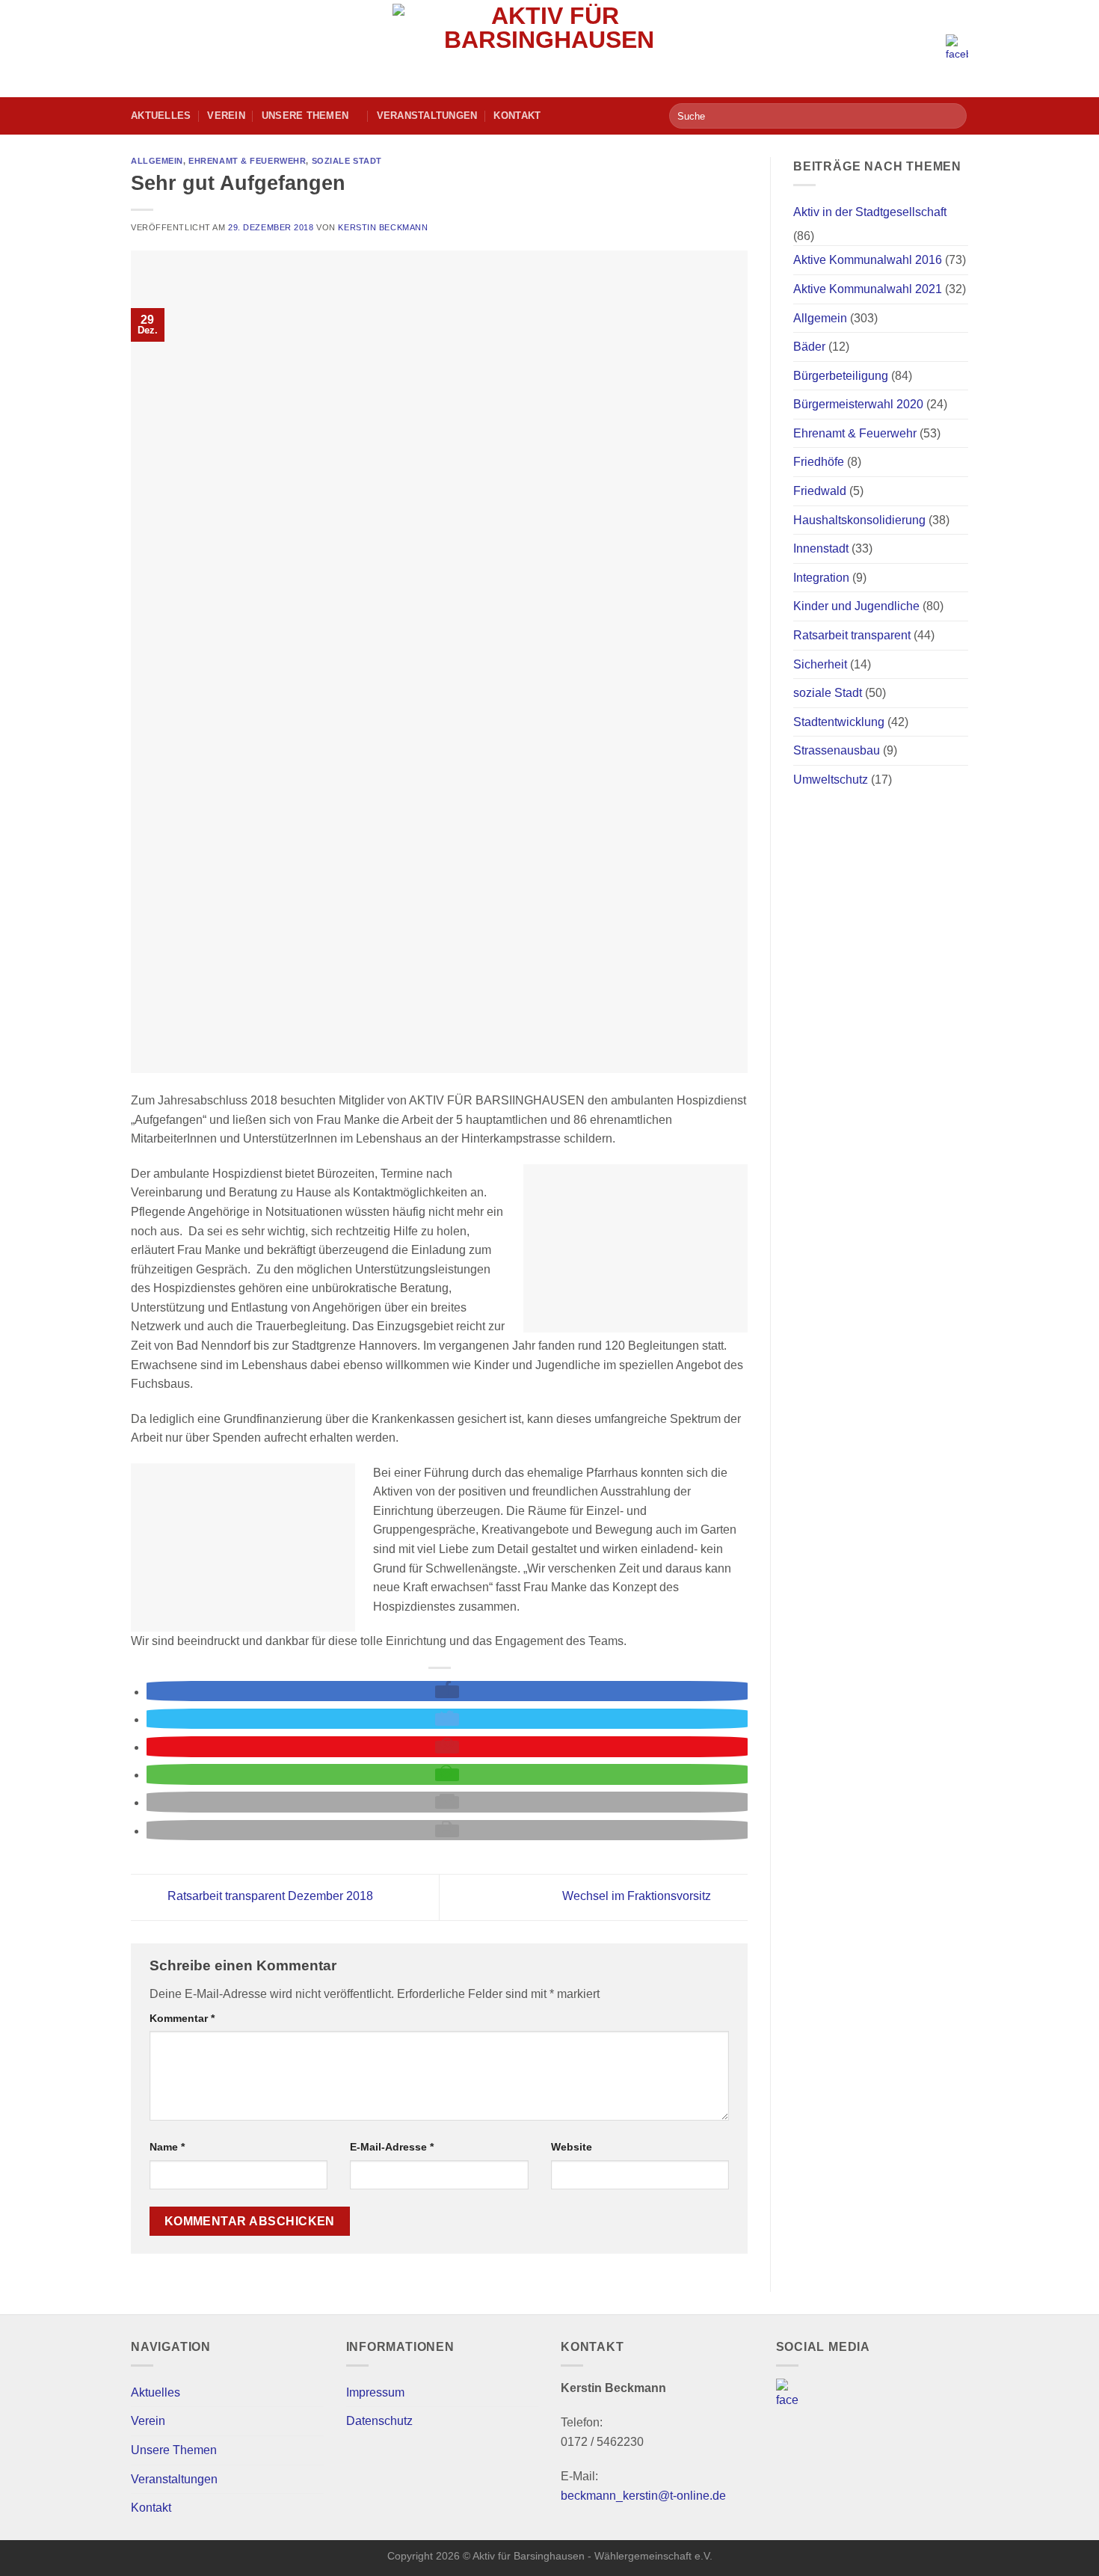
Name (167, 2147)
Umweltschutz (831, 780)
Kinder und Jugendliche (856, 606)
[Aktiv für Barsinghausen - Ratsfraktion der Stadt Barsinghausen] (550, 49)
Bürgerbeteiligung (841, 376)
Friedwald (820, 491)
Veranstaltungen (427, 116)
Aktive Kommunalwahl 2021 (868, 289)
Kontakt (517, 116)
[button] (447, 1692)
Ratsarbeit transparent (852, 635)
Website (572, 2147)
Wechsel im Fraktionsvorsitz (638, 1897)
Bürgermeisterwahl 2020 (858, 404)
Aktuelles (161, 116)
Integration (821, 578)
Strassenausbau (837, 750)
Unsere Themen (305, 116)
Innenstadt (821, 548)
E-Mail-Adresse (392, 2147)
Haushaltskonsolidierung (859, 520)
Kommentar (182, 2018)
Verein (226, 116)
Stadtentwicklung (839, 722)
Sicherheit (820, 664)
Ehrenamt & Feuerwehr (247, 161)
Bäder (809, 347)
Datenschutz (379, 2421)
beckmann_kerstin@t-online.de (643, 2496)
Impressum (375, 2392)
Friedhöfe (819, 462)
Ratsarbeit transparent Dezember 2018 (269, 1897)
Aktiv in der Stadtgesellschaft (870, 212)
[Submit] (953, 116)
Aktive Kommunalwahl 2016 (868, 260)
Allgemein (157, 161)
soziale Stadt (347, 161)
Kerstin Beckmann (383, 227)
